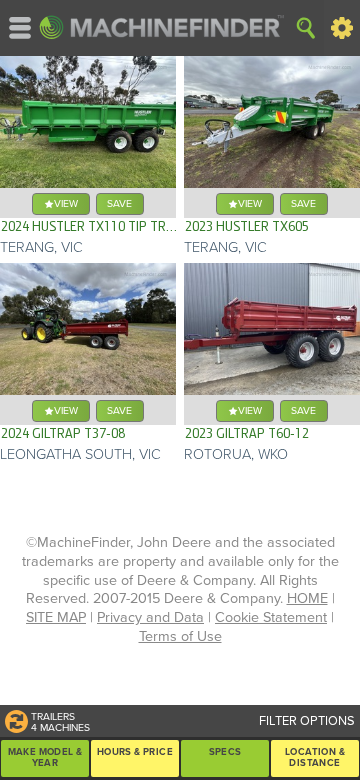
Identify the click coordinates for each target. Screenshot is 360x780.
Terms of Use (180, 636)
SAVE (119, 203)
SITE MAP (56, 617)
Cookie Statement (271, 617)
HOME (307, 598)
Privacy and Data (150, 617)
